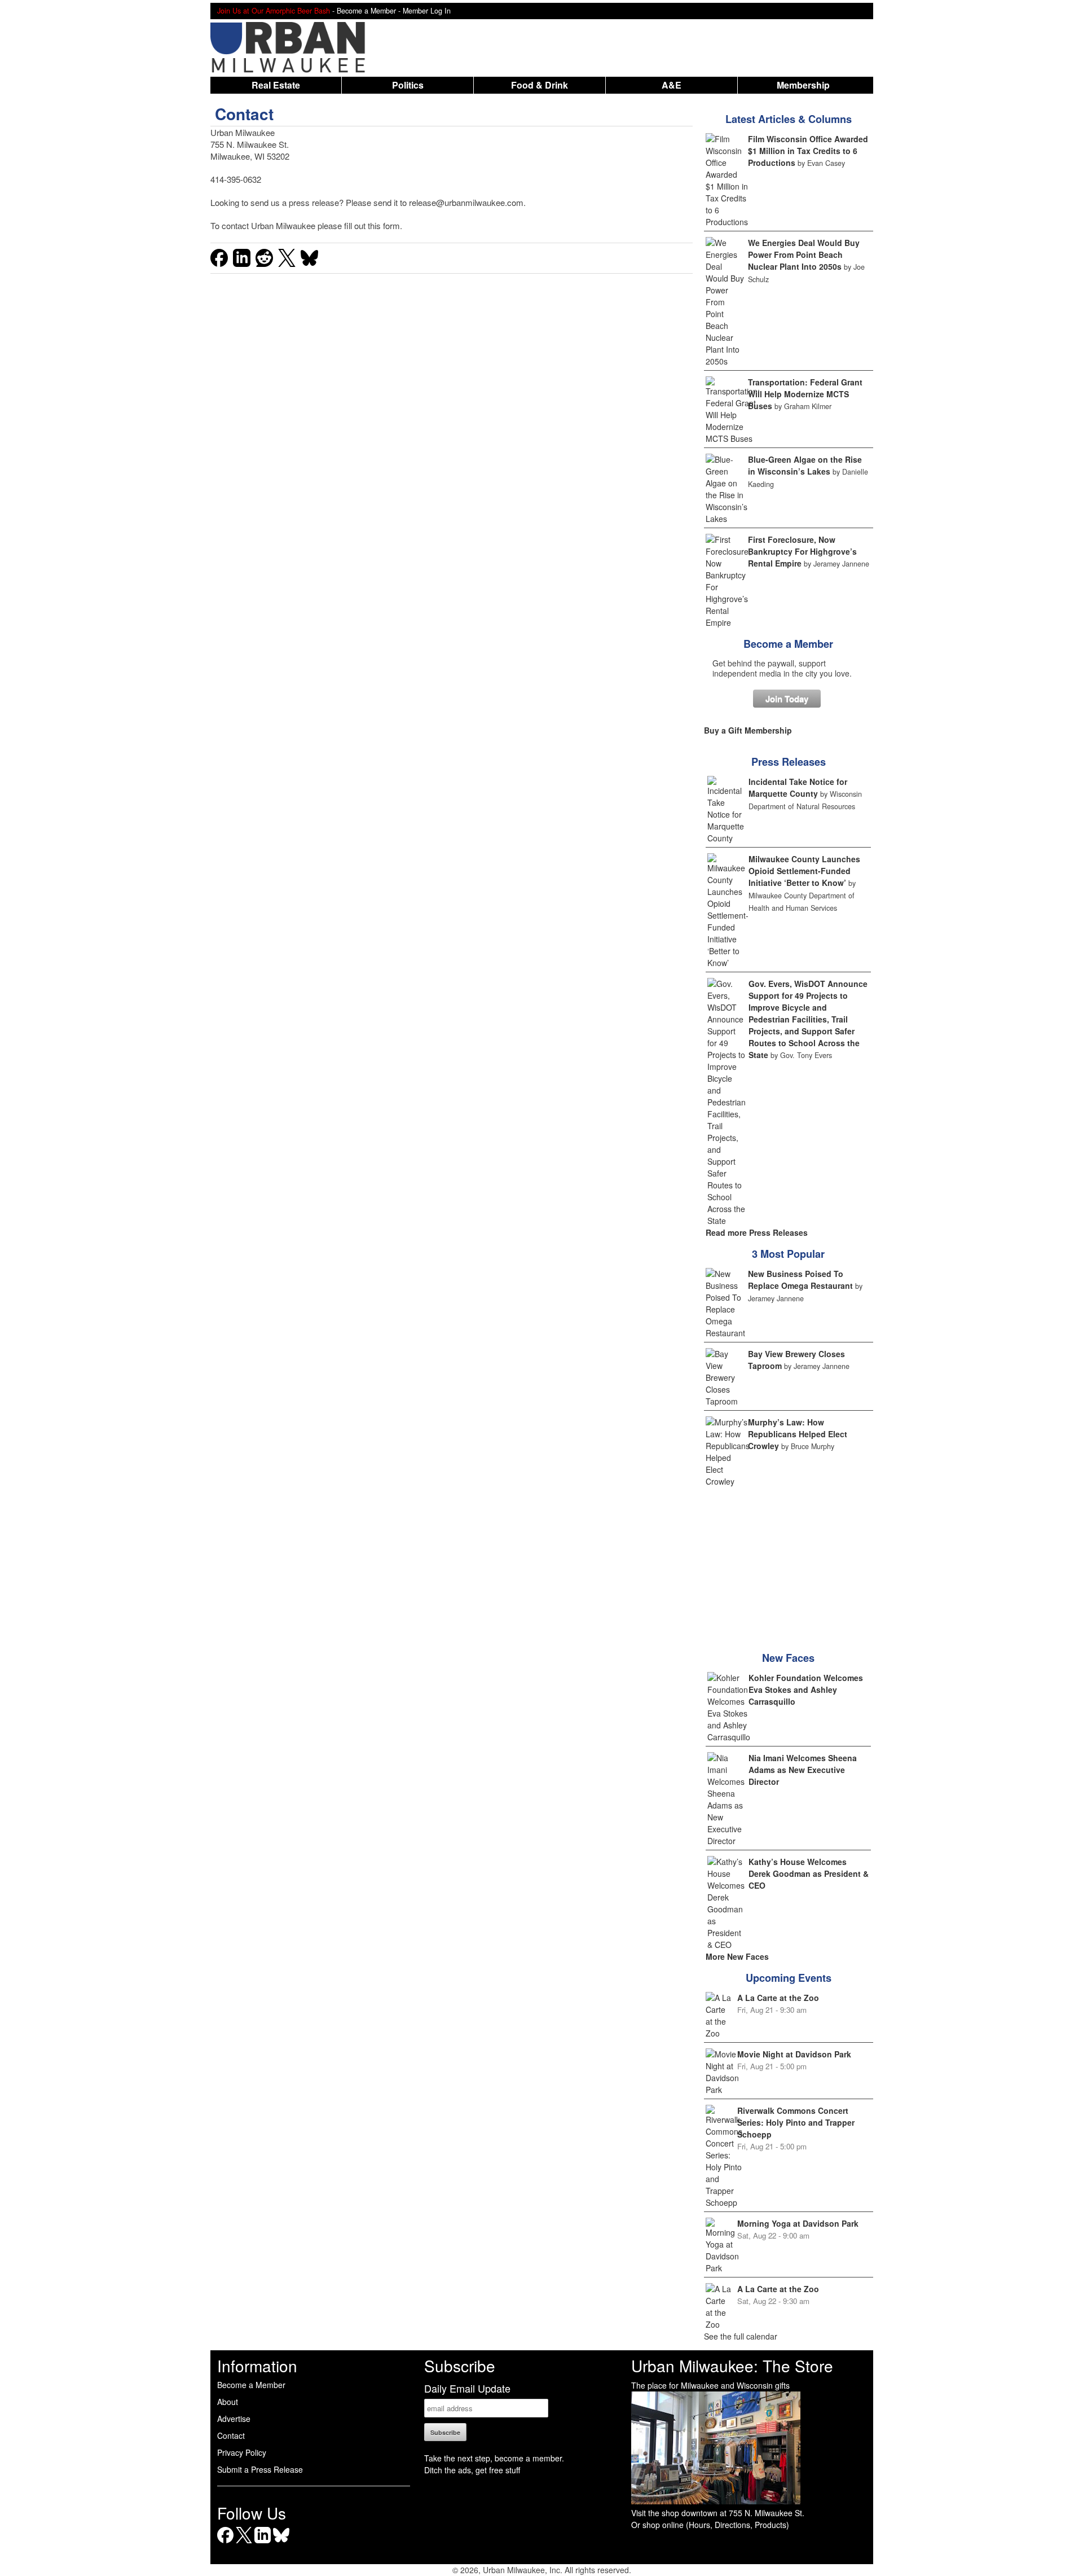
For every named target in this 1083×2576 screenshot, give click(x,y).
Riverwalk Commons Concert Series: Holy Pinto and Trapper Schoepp (796, 2122)
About (228, 2402)
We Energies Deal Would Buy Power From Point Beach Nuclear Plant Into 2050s (804, 254)
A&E (672, 85)
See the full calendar (741, 2336)
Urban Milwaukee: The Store (732, 2366)
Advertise (234, 2419)
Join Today (787, 699)
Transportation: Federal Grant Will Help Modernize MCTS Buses (805, 394)
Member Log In (427, 11)
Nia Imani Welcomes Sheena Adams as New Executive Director (803, 1770)
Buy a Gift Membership (748, 730)
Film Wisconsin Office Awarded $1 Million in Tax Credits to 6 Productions (808, 151)
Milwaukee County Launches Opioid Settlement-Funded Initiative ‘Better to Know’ (804, 871)
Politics (408, 85)
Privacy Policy (242, 2452)
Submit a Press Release (260, 2469)
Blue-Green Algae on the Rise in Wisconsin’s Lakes (805, 465)
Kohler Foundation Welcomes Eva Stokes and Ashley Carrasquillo (806, 1689)
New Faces (788, 1658)
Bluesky (281, 2543)
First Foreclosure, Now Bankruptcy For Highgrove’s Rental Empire (802, 551)
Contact (231, 2435)
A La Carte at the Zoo (778, 1998)
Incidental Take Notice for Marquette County (798, 787)
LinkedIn (263, 2543)
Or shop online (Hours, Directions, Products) (710, 2525)
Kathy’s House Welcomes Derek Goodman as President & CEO (809, 1873)
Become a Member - (370, 11)
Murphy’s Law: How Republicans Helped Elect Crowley (798, 1434)
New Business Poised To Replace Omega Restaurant (800, 1280)
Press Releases (789, 762)
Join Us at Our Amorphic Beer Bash (274, 11)
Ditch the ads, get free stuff (472, 2470)
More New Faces (737, 1956)
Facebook (225, 2543)
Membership (803, 85)
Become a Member (788, 644)
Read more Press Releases (757, 1232)
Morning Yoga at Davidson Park (798, 2223)
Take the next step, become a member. (494, 2458)
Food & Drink (540, 85)
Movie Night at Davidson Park (794, 2054)
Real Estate (276, 85)
